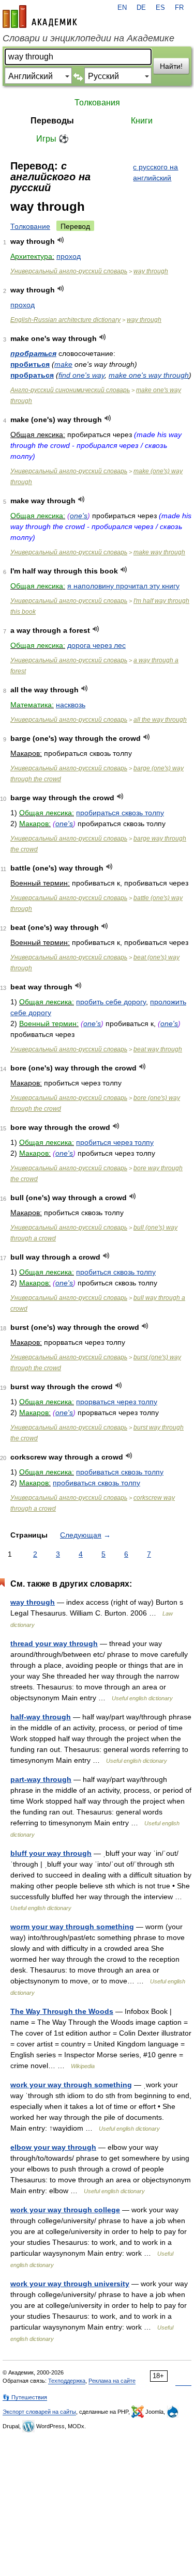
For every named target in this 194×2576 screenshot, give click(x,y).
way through (151, 271)
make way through (159, 552)
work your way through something (71, 2085)
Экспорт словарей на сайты (39, 2412)
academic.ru (40, 17)
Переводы (52, 121)
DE (141, 8)
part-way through (41, 1779)
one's (79, 516)
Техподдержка (67, 2381)
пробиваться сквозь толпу (120, 1472)
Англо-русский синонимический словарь (70, 390)
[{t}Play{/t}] (61, 240)
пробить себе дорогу (111, 1002)
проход (69, 256)
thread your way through (54, 1643)
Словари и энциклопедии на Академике (88, 38)
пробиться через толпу (115, 1142)
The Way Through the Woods (62, 2011)
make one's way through (149, 375)
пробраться (33, 353)
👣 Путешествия (25, 2397)
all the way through (160, 720)
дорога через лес (96, 645)
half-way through (41, 1717)
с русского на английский (155, 172)
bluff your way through (51, 1853)
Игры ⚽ (53, 139)
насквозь (71, 705)
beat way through (158, 1049)
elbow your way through (53, 2147)
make (63, 364)
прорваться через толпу (117, 1402)
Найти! (171, 66)
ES (160, 8)
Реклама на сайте (112, 2381)
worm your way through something (72, 1927)
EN (122, 8)
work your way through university (70, 2284)
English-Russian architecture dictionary (65, 320)
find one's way (81, 375)
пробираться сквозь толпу (120, 813)
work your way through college (65, 2210)
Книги (142, 121)
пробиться (30, 364)
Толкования (97, 103)
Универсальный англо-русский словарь (69, 271)
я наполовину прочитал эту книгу (123, 586)
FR (179, 8)
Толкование (30, 226)
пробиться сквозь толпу (116, 1272)
